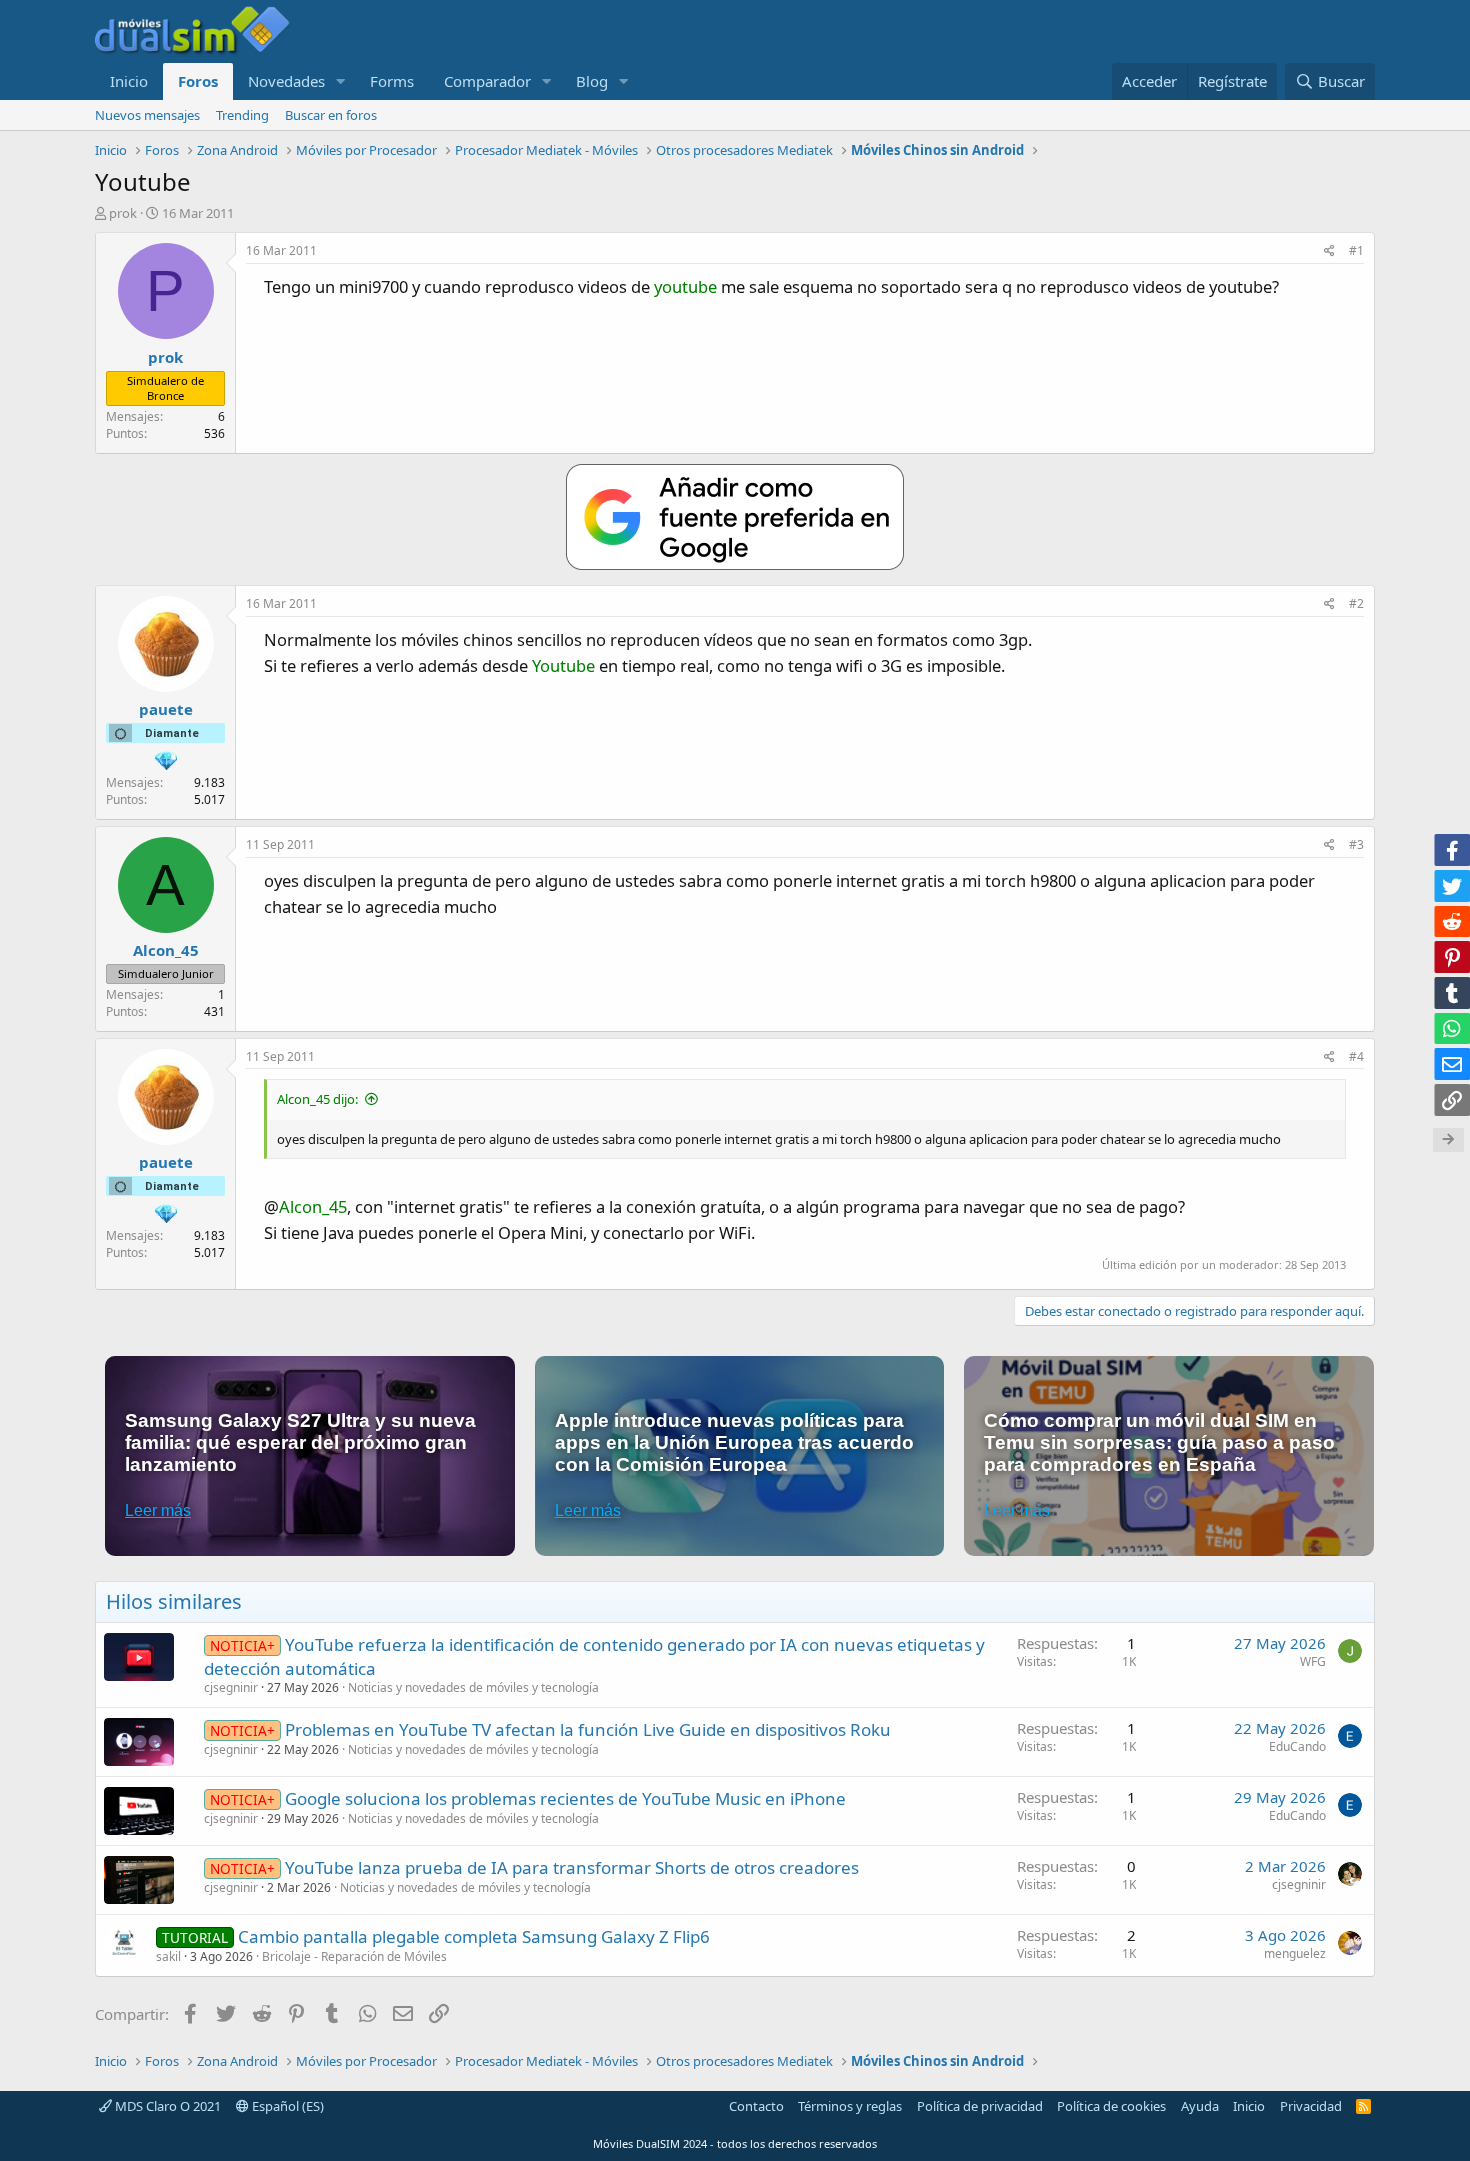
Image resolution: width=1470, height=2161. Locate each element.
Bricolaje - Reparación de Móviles (354, 1956)
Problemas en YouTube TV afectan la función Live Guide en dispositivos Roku (588, 1729)
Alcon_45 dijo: (317, 1099)
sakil (168, 1956)
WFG (1313, 1661)
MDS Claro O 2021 (166, 2106)
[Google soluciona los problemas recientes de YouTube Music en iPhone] (139, 1811)
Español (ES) (286, 2106)
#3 (1356, 844)
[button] (341, 81)
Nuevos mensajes (147, 115)
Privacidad (1311, 2106)
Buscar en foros (331, 115)
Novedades (286, 81)
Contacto (756, 2106)
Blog (592, 81)
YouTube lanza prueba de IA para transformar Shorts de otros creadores (572, 1867)
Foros (198, 81)
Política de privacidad (980, 2106)
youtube (685, 286)
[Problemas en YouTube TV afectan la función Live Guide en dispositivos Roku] (139, 1742)
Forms (392, 81)
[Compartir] (1329, 251)
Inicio (129, 81)
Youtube (563, 665)
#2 (1356, 603)
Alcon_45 (313, 1206)
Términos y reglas (850, 2106)
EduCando (1297, 1746)
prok (123, 213)
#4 (1356, 1056)
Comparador (487, 81)
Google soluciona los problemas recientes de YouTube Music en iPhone (565, 1798)
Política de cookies (1111, 2106)
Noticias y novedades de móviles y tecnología (473, 1687)
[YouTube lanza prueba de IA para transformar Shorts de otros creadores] (139, 1880)
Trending (242, 115)
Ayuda (1200, 2106)
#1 (1356, 250)
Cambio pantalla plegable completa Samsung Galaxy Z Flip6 (474, 1936)
